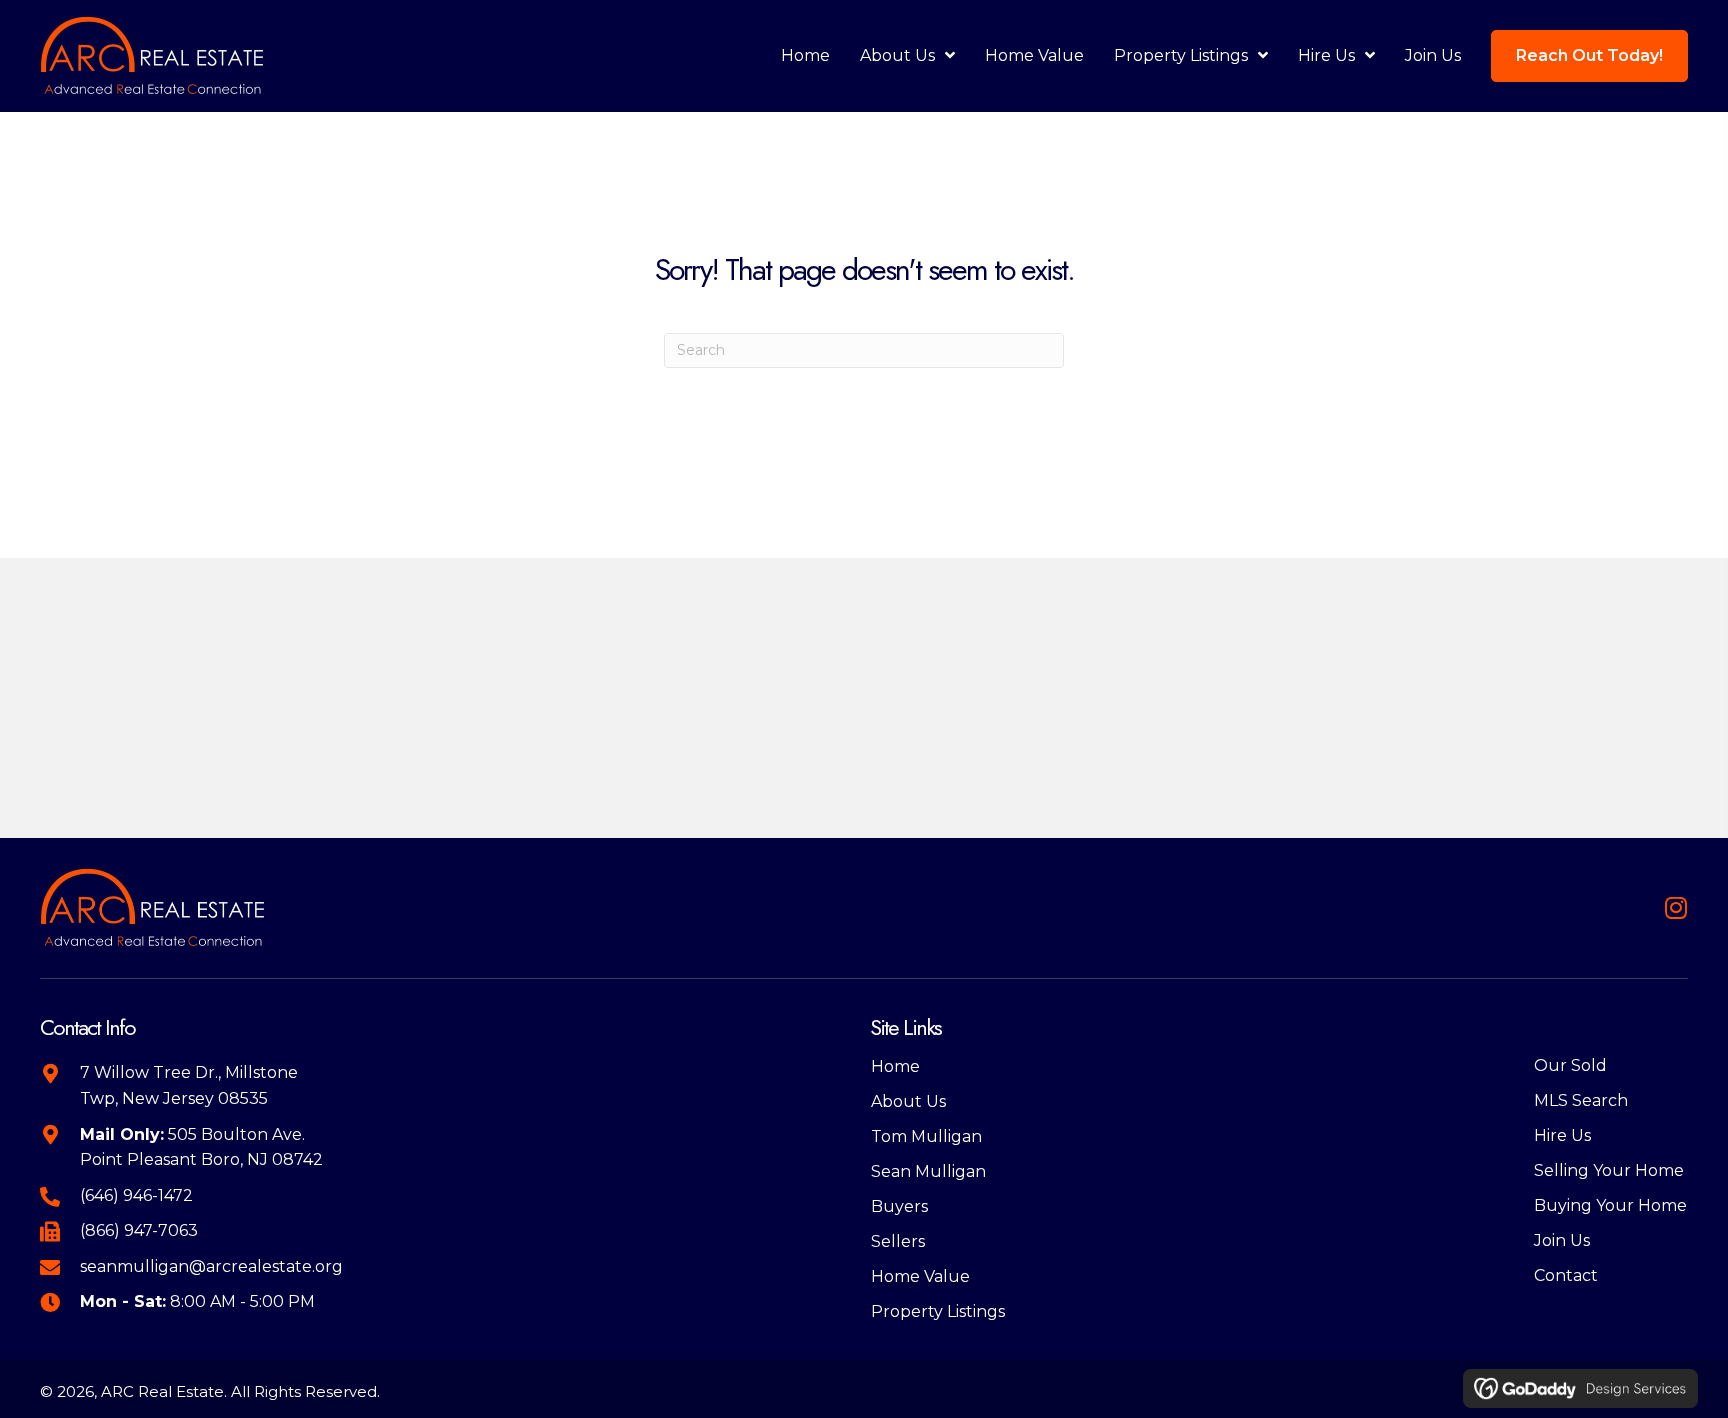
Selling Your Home (1609, 1170)
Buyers (899, 1206)
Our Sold (1570, 1065)
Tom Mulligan (926, 1136)
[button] (1675, 907)
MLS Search (1581, 1100)
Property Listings (938, 1311)
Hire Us (1562, 1135)
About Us (908, 1101)
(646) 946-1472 (136, 1195)
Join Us (1562, 1240)
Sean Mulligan (928, 1171)
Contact (1566, 1275)
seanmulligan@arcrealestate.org (211, 1266)
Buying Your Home (1610, 1205)
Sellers (898, 1241)
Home (895, 1066)
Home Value (920, 1276)
